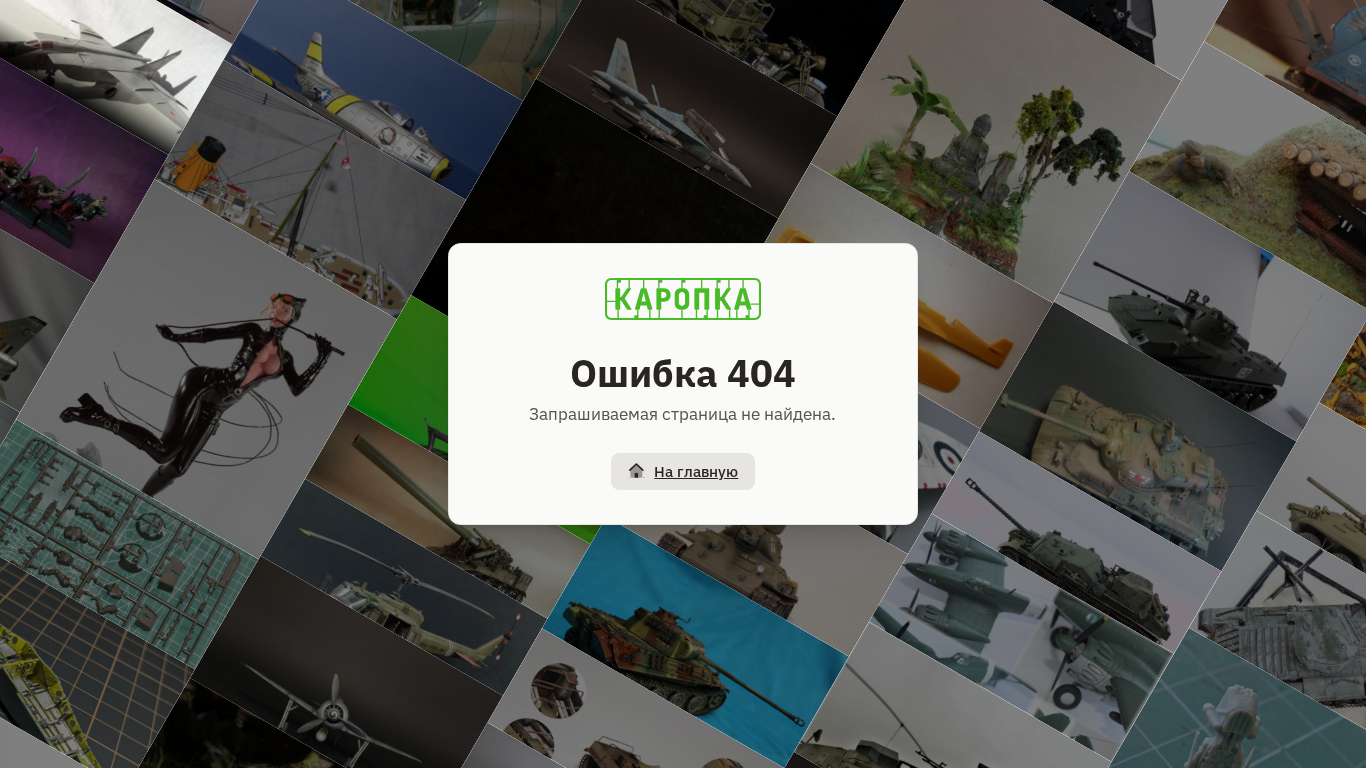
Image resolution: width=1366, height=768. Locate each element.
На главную (696, 471)
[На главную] (683, 299)
